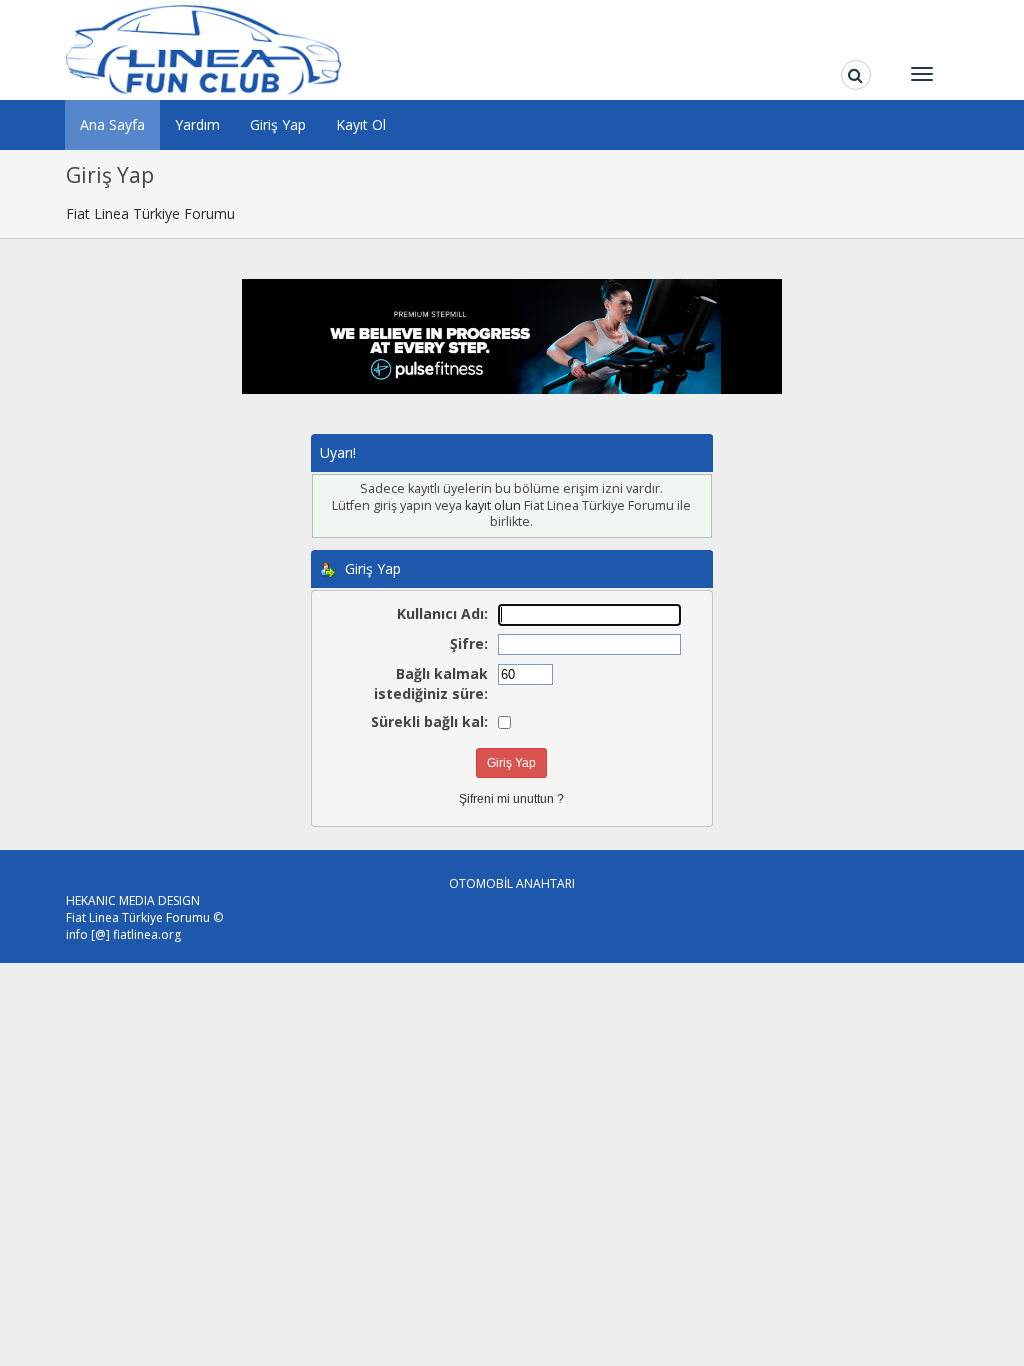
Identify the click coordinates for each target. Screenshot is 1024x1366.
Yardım (197, 124)
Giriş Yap (278, 124)
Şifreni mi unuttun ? (511, 799)
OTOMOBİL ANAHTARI (512, 883)
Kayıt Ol (361, 124)
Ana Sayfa (112, 124)
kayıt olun (493, 505)
